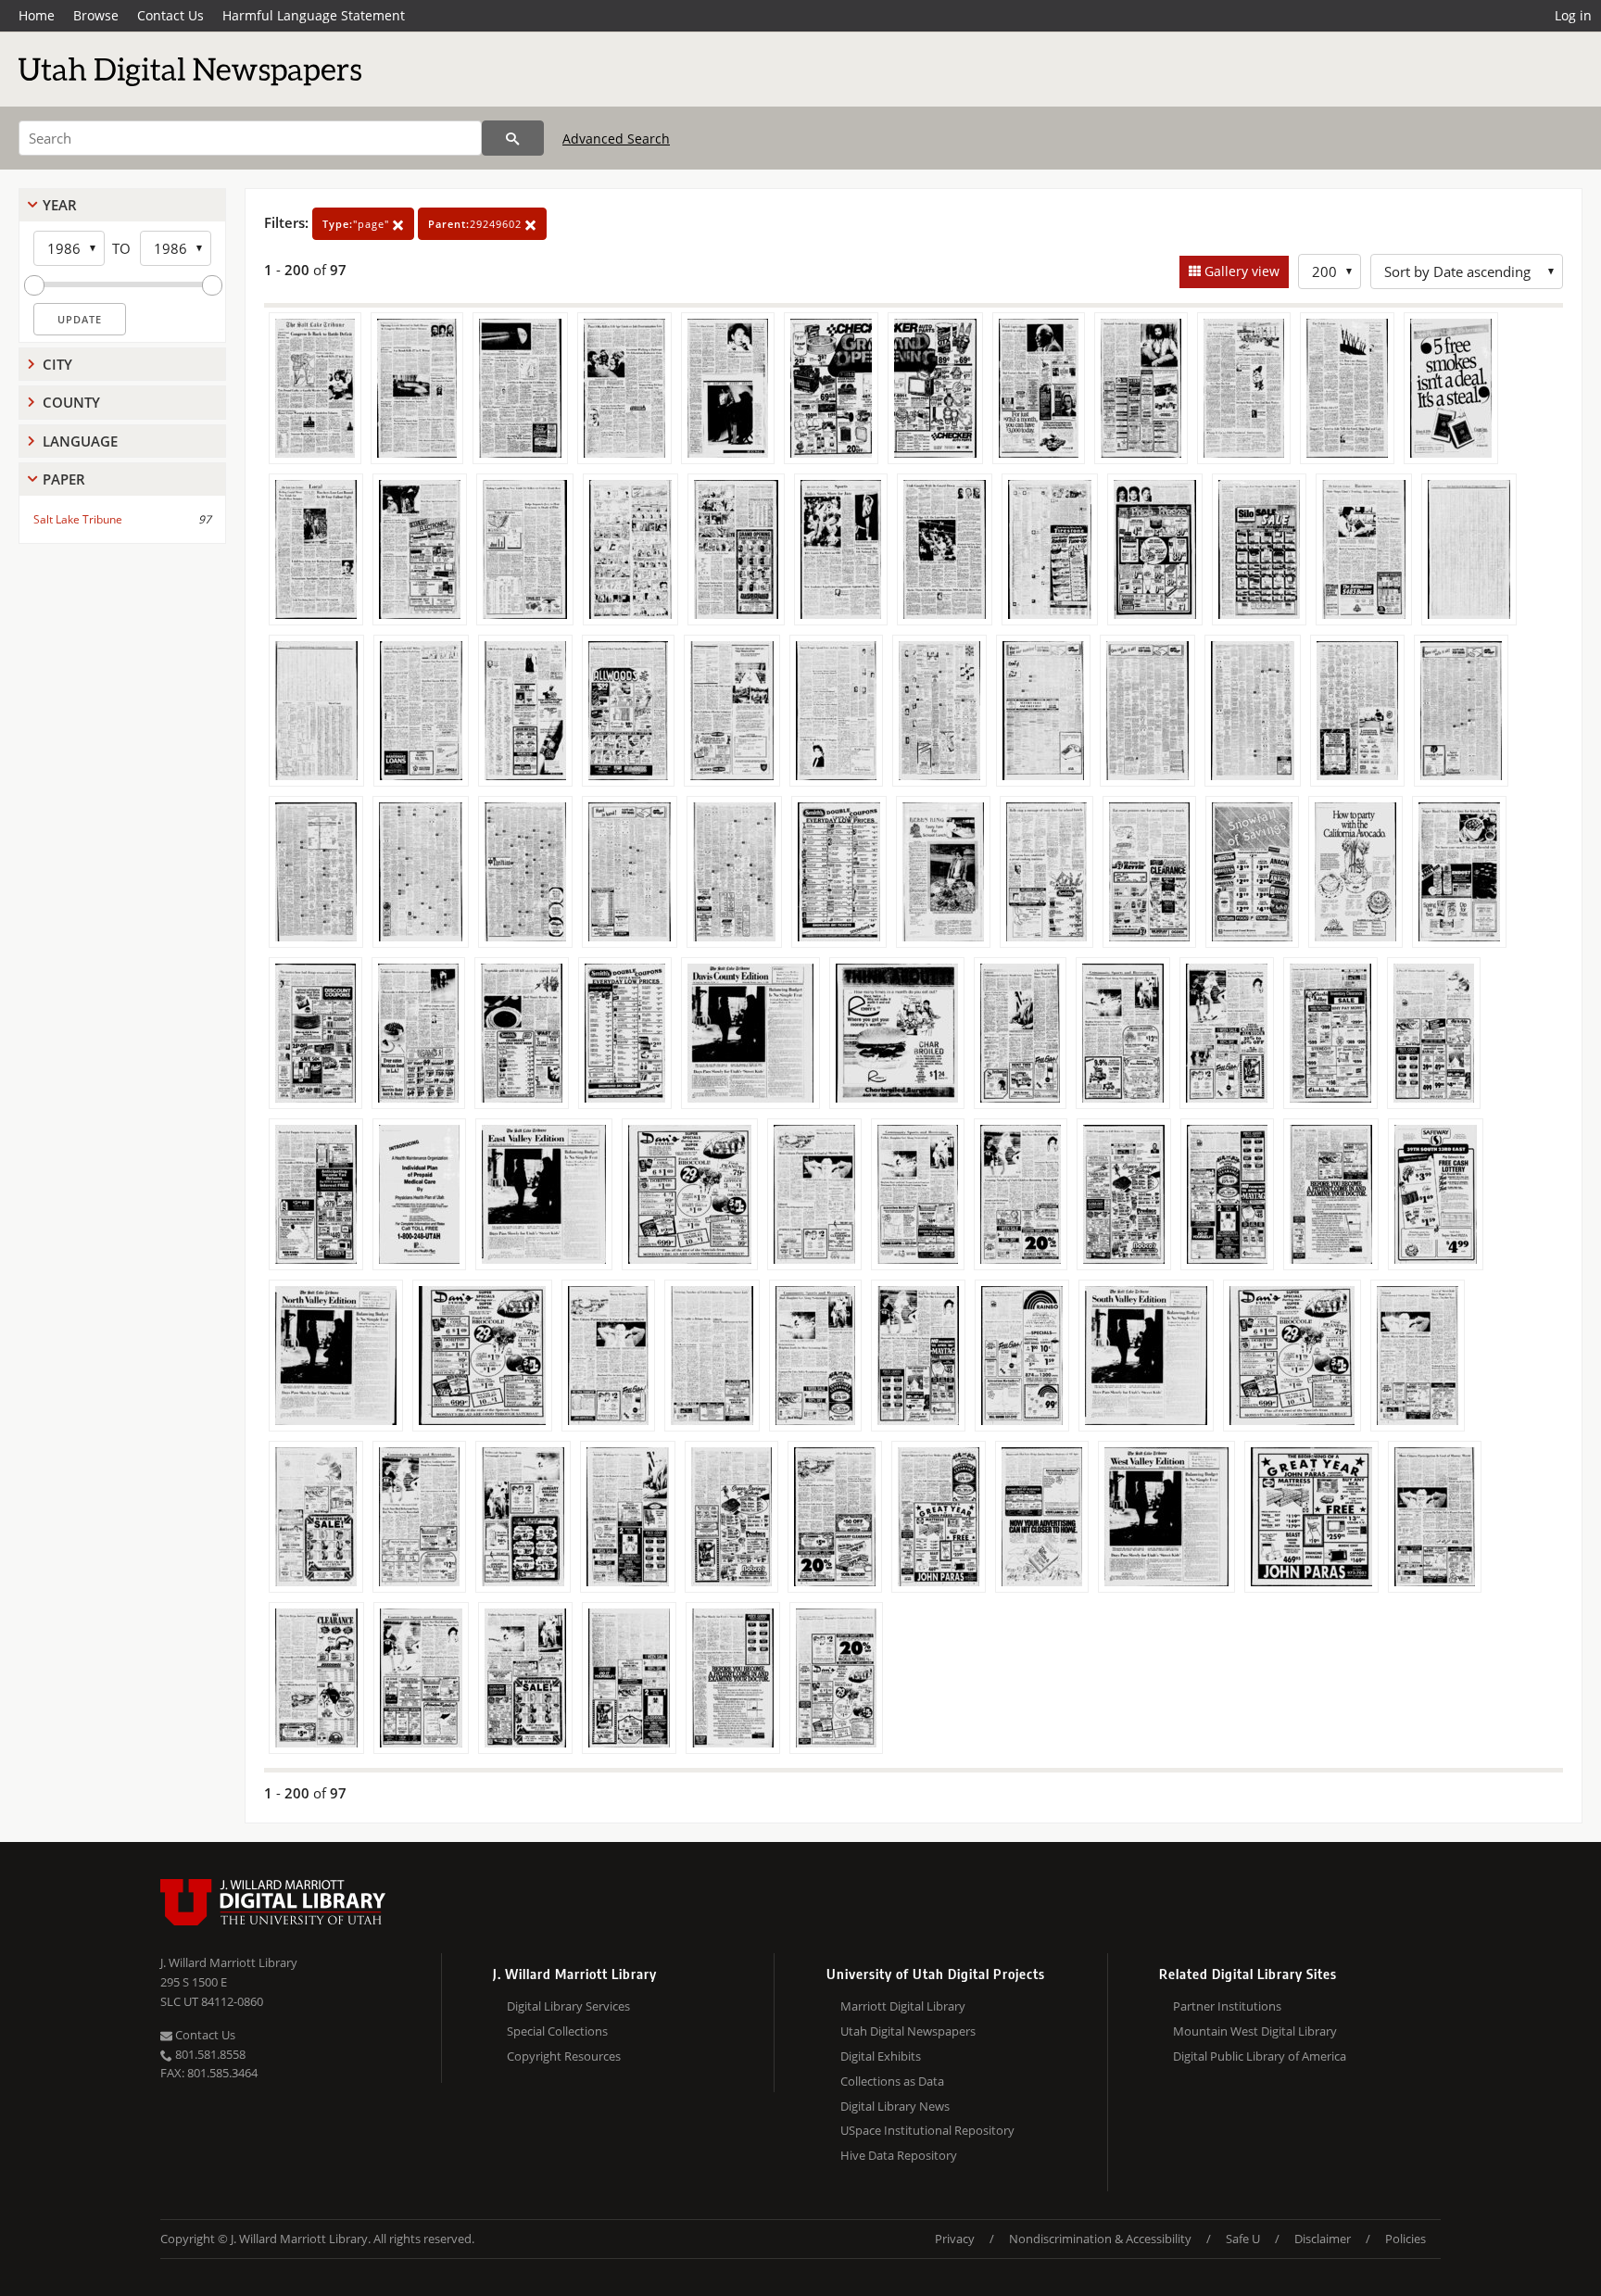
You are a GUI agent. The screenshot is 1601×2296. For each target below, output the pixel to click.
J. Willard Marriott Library (229, 1962)
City (57, 364)
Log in (1573, 15)
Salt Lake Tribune (78, 519)
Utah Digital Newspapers (908, 2031)
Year (60, 205)
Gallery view (1240, 271)
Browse (96, 15)
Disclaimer (1323, 2239)
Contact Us (170, 15)
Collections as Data (892, 2081)
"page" (358, 224)
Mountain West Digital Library (1255, 2031)
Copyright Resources (564, 2056)
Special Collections (557, 2031)
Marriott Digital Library (903, 2006)
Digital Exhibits (881, 2056)
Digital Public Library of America (1260, 2056)
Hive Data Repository (899, 2155)
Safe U (1243, 2239)
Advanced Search (616, 139)
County (71, 402)
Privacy (955, 2239)
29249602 (477, 224)
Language (80, 441)
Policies (1406, 2239)
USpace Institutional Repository (927, 2130)
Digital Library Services (568, 2006)
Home (37, 15)
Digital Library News (895, 2106)
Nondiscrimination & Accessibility (1100, 2239)
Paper (64, 479)
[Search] (513, 138)
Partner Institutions (1227, 2006)
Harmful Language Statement (314, 15)
